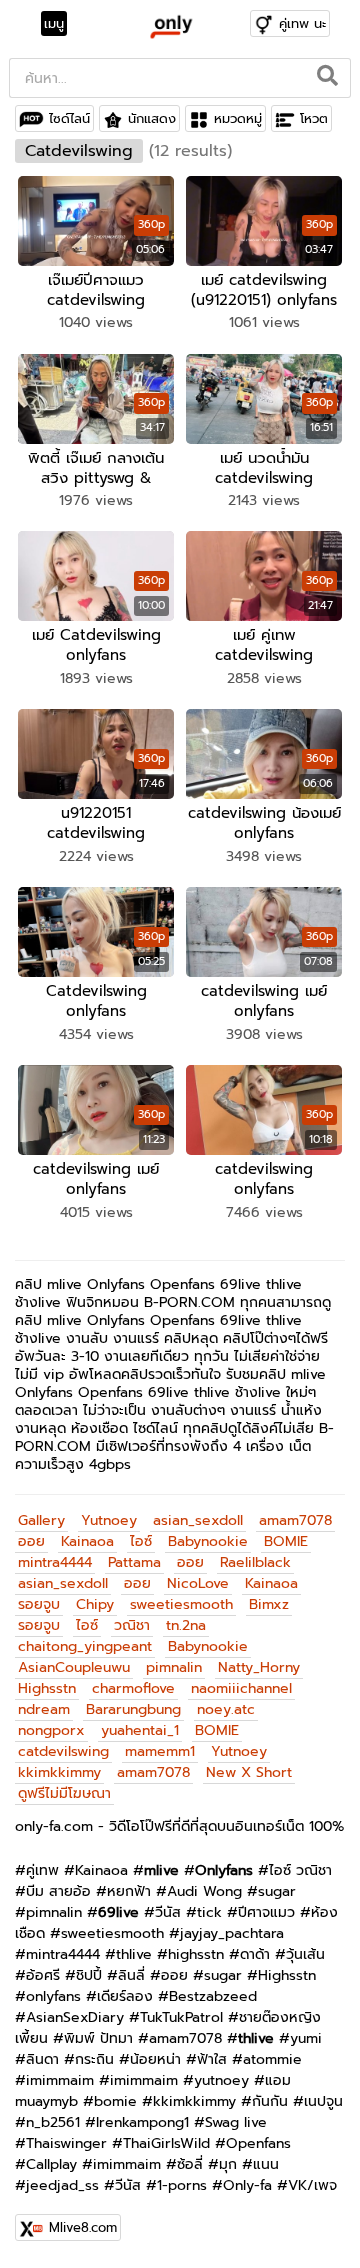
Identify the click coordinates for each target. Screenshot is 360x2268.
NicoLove (198, 1583)
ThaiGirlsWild (166, 2143)
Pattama (134, 1562)
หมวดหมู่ (238, 118)
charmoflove (133, 1688)
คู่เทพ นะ (302, 23)
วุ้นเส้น (305, 1954)
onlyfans (53, 1996)
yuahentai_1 (140, 1730)
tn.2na (186, 1625)
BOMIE (286, 1541)
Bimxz (269, 1604)
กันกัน (270, 2101)
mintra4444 (55, 1562)
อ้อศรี (43, 1975)
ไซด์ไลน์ (69, 118)
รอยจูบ (39, 1604)
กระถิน (94, 2059)
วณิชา (132, 1625)
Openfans (258, 2143)
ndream (44, 1709)
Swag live (236, 2122)
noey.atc (226, 1709)
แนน (266, 2164)
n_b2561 (53, 2122)
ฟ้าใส (212, 2059)
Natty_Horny (259, 1667)
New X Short (249, 1772)
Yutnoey (109, 1520)
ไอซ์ (141, 1541)
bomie (115, 2101)
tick (209, 1912)
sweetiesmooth (181, 1604)
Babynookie (208, 1541)
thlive (134, 1954)
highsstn (196, 1954)
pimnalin (174, 1667)
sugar (277, 1891)
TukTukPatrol (181, 2017)
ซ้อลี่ (190, 2164)
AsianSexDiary (75, 2017)
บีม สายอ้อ (58, 1891)
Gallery (41, 1520)
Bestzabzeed (213, 1996)
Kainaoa (87, 1541)
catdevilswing (63, 1751)
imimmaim (60, 2080)
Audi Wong (204, 1891)
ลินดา (42, 2059)
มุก (228, 2164)
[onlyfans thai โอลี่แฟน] (170, 26)
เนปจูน (323, 2101)
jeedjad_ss (62, 2185)
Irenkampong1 (142, 2122)
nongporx (51, 1730)
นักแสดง (152, 118)
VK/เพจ (312, 2185)
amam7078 (295, 1520)
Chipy (95, 1604)
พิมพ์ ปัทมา (98, 2038)
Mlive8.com (83, 2227)
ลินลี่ (131, 1975)
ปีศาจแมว (266, 1912)
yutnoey (221, 2080)
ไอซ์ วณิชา (300, 1870)
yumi (306, 2038)
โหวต (314, 118)
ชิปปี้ (89, 1975)
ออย (31, 1541)
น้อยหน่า (155, 2059)
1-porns (182, 2185)
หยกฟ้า (129, 1891)
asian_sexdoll (198, 1520)
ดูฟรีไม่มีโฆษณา (64, 1793)
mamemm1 (160, 1751)
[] (328, 78)
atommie (272, 2059)
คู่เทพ (42, 1870)
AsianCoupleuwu (74, 1667)
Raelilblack (255, 1562)
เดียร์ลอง (125, 1996)
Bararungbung (133, 1709)
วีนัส (168, 1912)
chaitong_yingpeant (85, 1646)
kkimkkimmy (59, 1772)
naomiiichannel (241, 1688)
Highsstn (47, 1688)
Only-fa (247, 2185)
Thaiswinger (66, 2143)
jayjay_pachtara (232, 1933)
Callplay (51, 2164)
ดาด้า (255, 1954)
